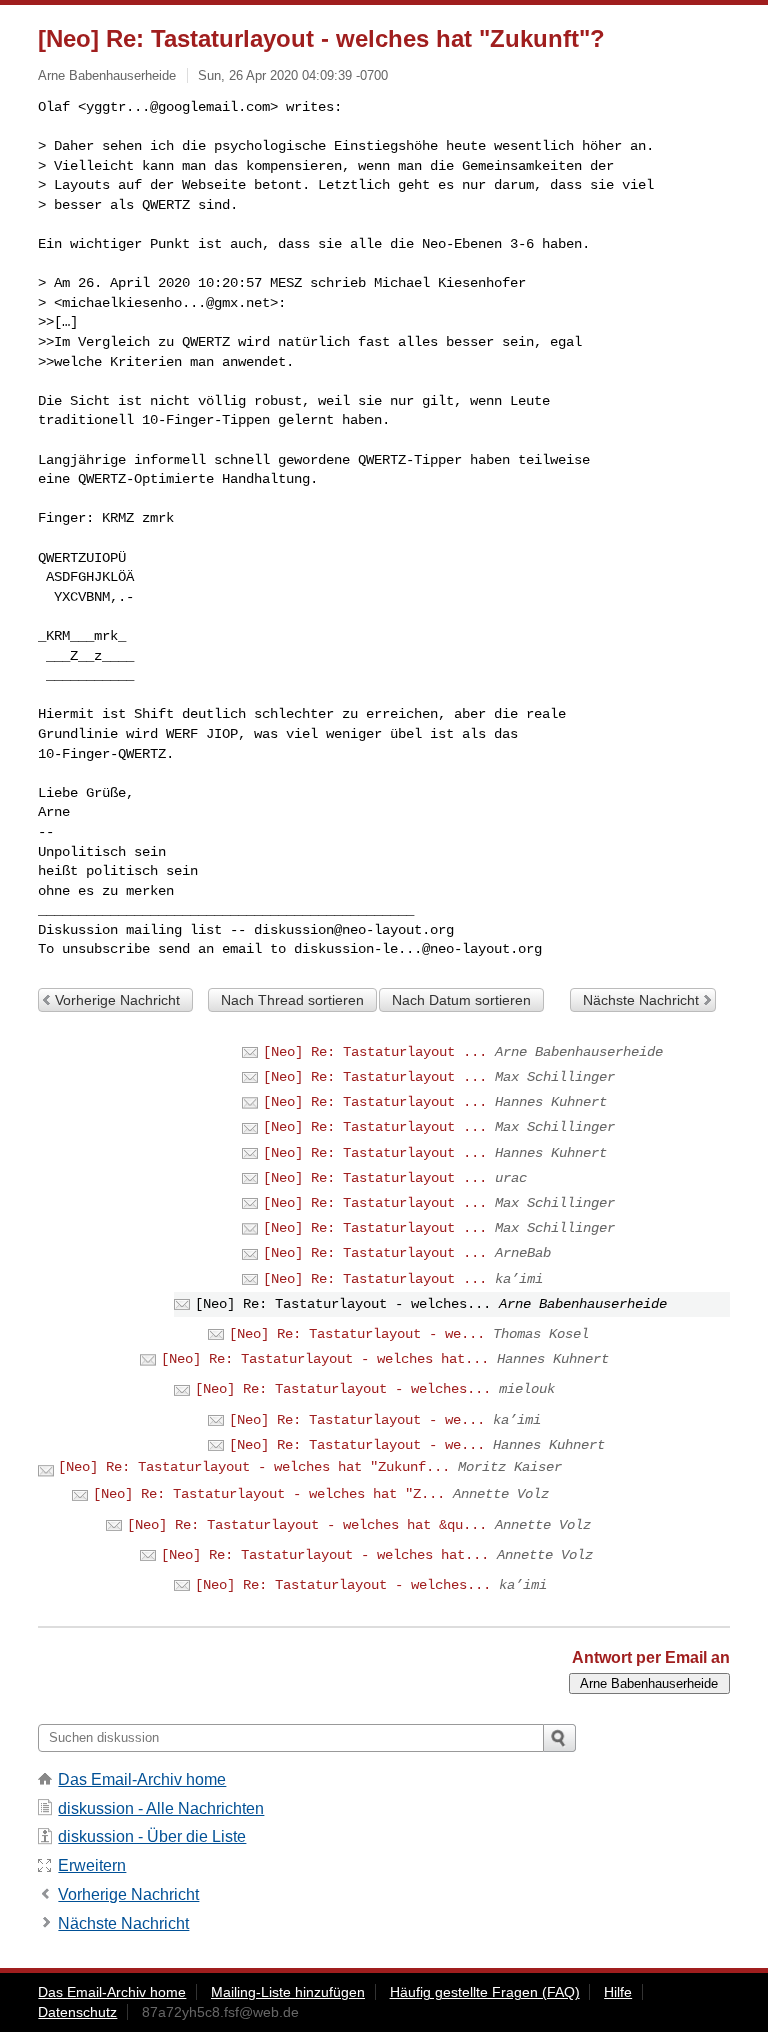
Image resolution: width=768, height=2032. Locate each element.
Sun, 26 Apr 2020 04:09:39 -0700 (293, 75)
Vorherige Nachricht (117, 1000)
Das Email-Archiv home (142, 1779)
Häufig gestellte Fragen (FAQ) (485, 1992)
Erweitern (92, 1865)
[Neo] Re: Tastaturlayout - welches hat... (325, 1359)
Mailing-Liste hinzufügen (288, 1992)
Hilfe (618, 1992)
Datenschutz (77, 2012)
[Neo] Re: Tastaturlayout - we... (357, 1334)
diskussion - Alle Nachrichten (161, 1808)
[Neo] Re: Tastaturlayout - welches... (343, 1389)
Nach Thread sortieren (292, 1000)
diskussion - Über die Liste (152, 1836)
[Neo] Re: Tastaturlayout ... (375, 1052)
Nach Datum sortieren (461, 1000)
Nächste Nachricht (641, 1000)
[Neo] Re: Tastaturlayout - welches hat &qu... (307, 1525)
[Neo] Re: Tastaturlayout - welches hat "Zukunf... (254, 1467)
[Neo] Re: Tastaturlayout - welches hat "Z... (269, 1494)
